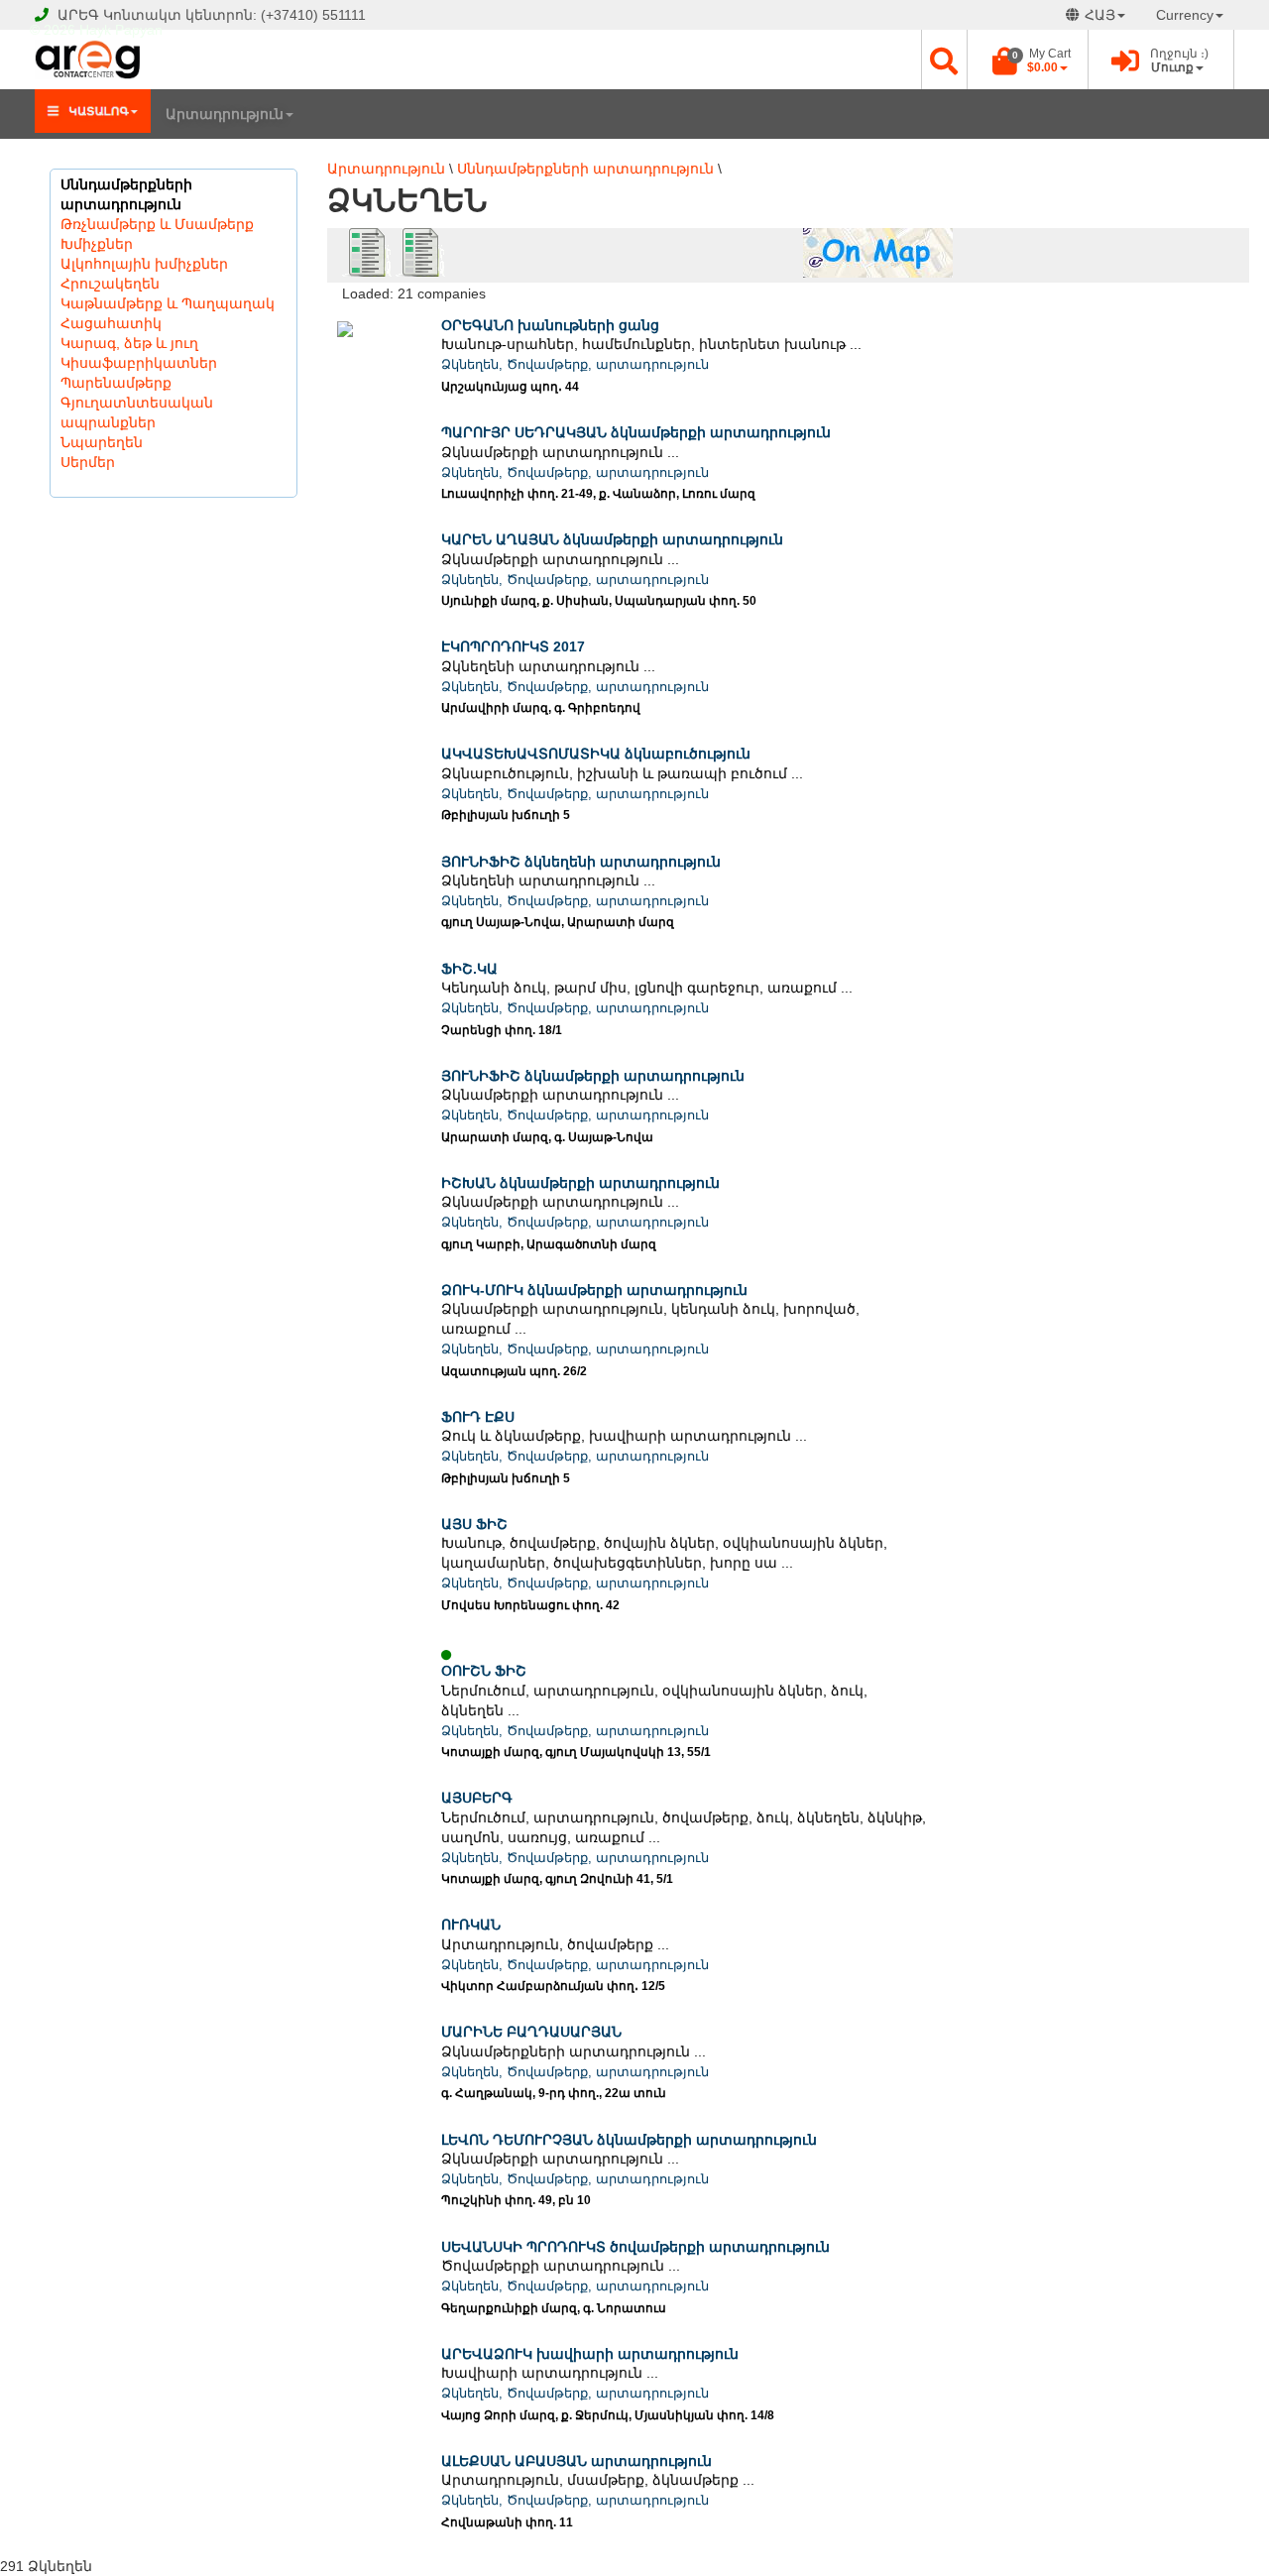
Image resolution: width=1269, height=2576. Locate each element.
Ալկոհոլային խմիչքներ (144, 264)
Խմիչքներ (97, 244)
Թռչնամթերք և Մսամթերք (157, 224)
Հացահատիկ (111, 323)
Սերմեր (88, 462)
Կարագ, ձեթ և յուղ (129, 343)
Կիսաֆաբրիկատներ (139, 363)
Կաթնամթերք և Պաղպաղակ (168, 303)
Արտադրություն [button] (225, 114)
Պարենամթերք (116, 383)
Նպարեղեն (102, 442)
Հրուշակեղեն (110, 284)
